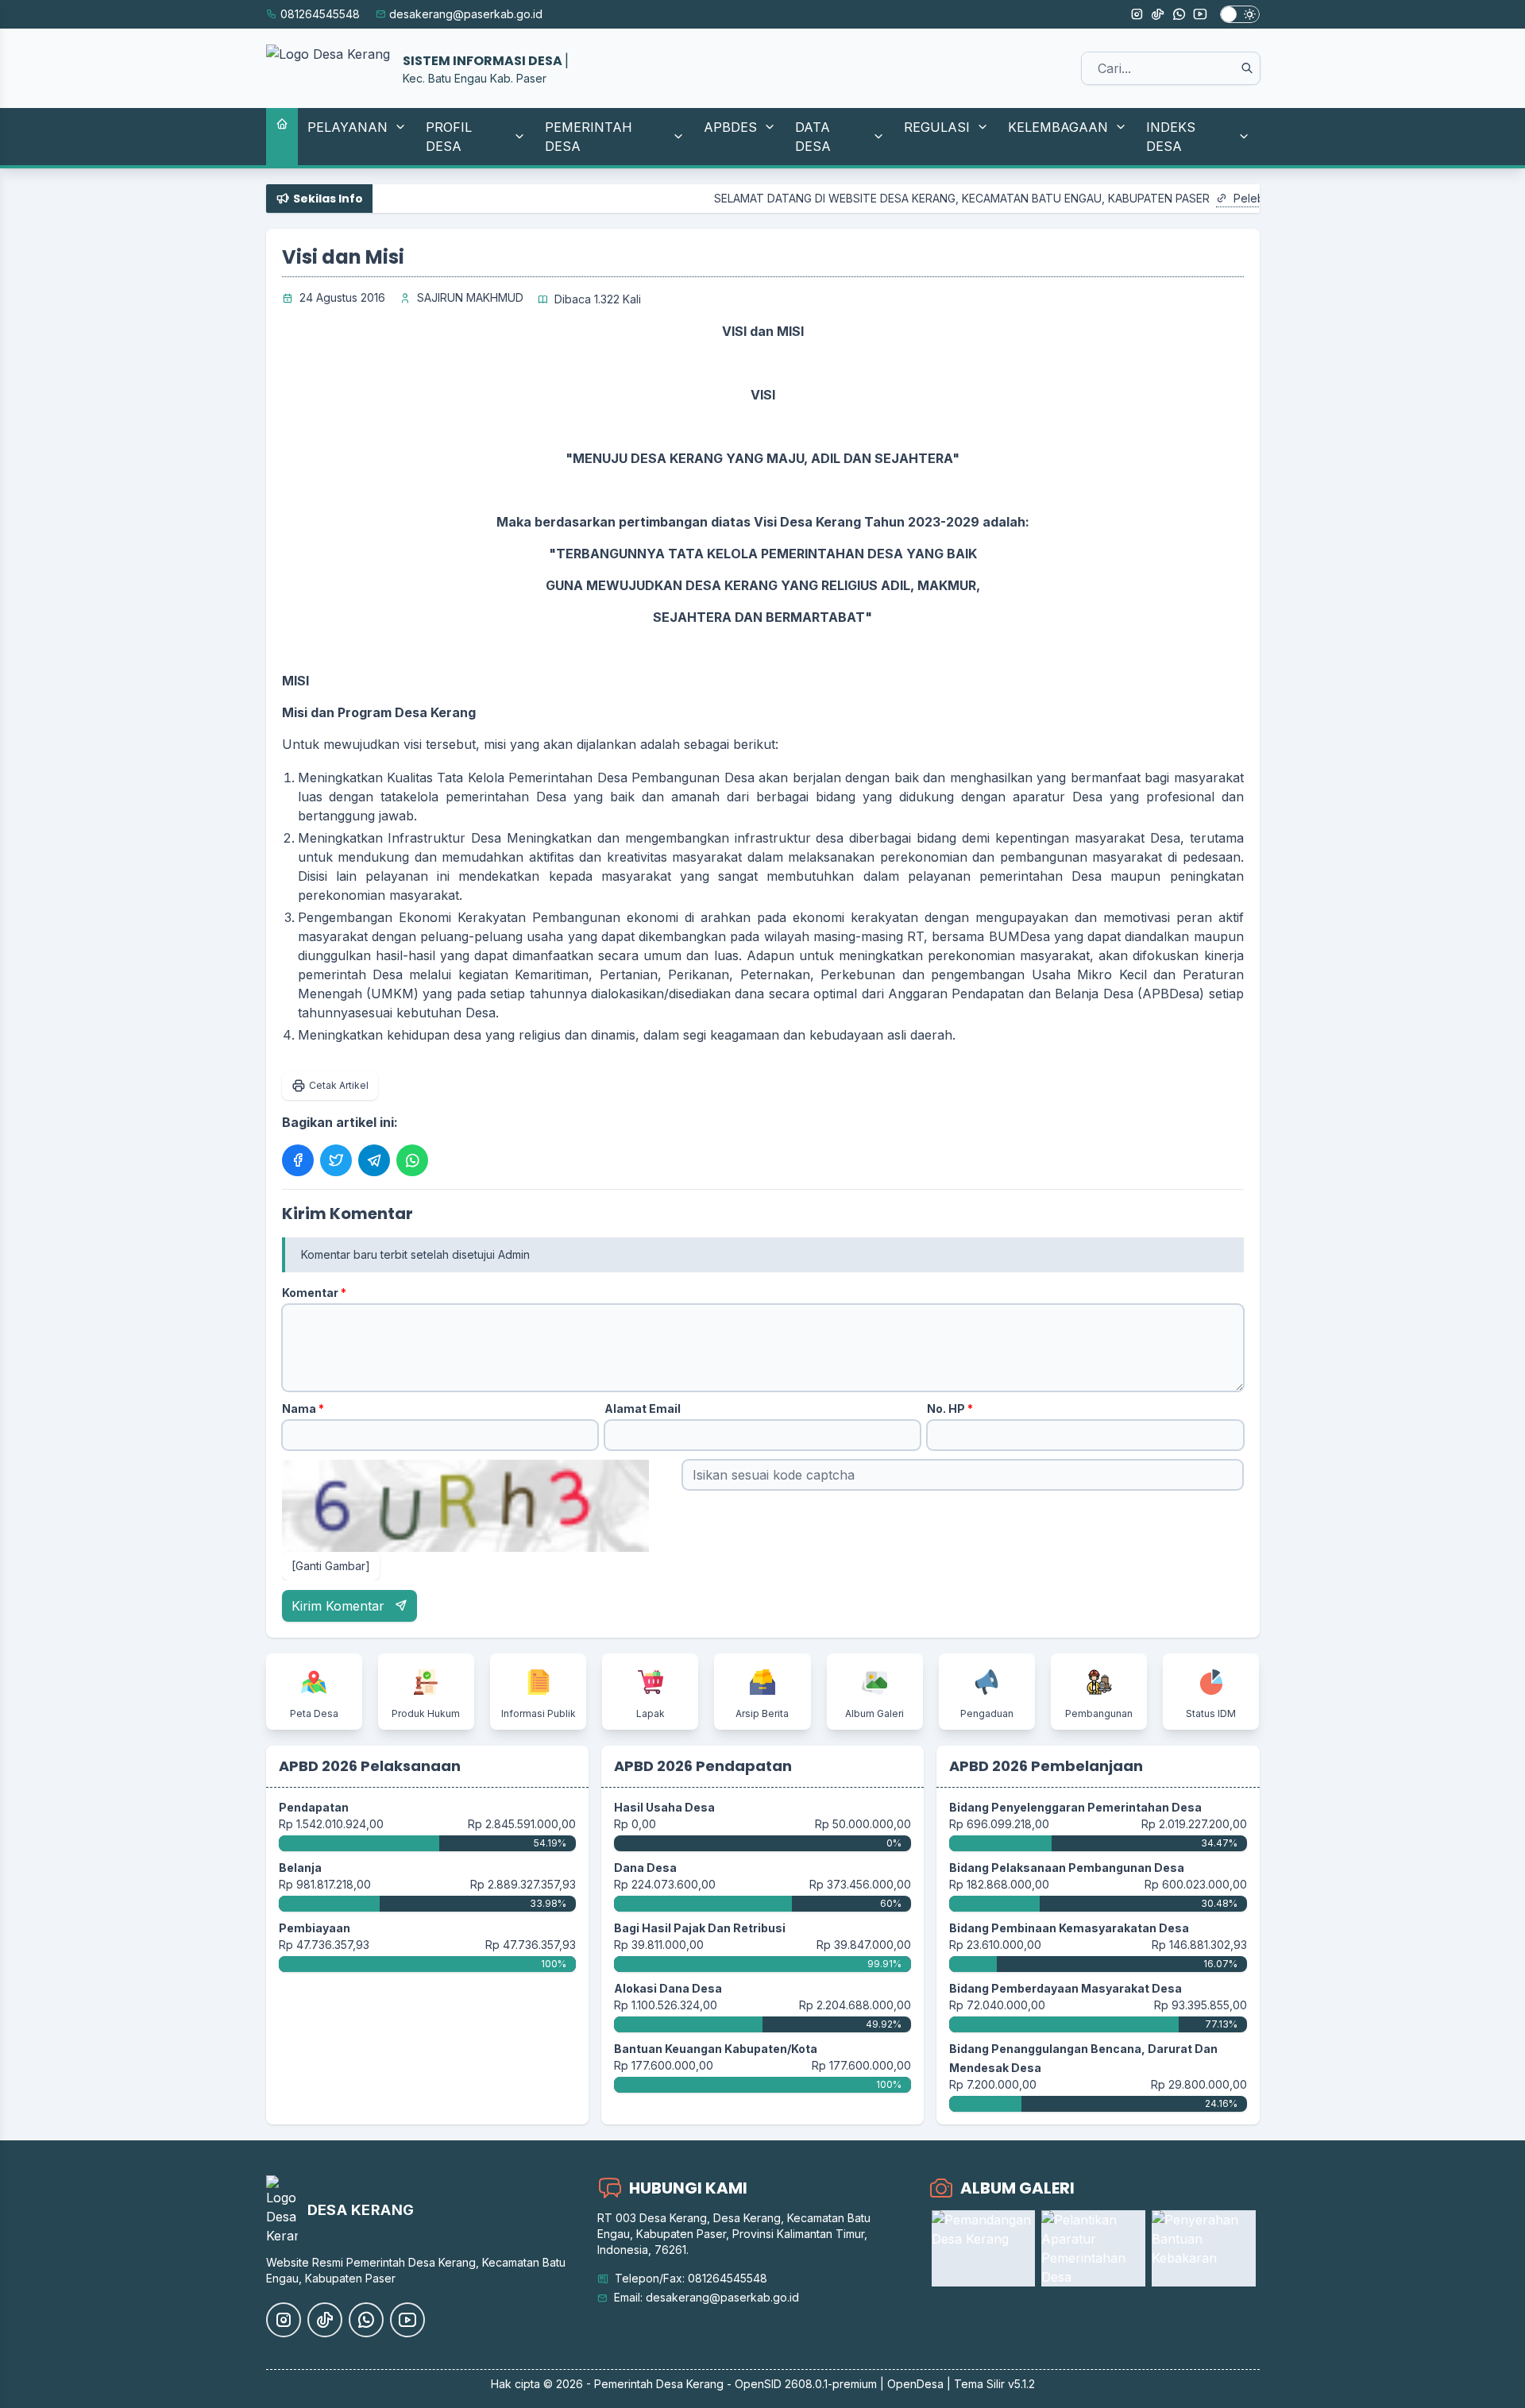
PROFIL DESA (449, 137)
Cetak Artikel (339, 1085)
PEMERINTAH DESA (589, 137)
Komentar (314, 1293)
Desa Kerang (690, 2384)
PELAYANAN (347, 127)
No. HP (950, 1409)
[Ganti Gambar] (331, 1566)
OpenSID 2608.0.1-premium (806, 2384)
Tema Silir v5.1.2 (994, 2384)
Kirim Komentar (340, 1606)
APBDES (730, 127)
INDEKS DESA (1171, 137)
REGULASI (937, 127)
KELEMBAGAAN (1058, 127)
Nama (303, 1409)
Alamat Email (643, 1409)
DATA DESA (813, 137)
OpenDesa (915, 2384)
